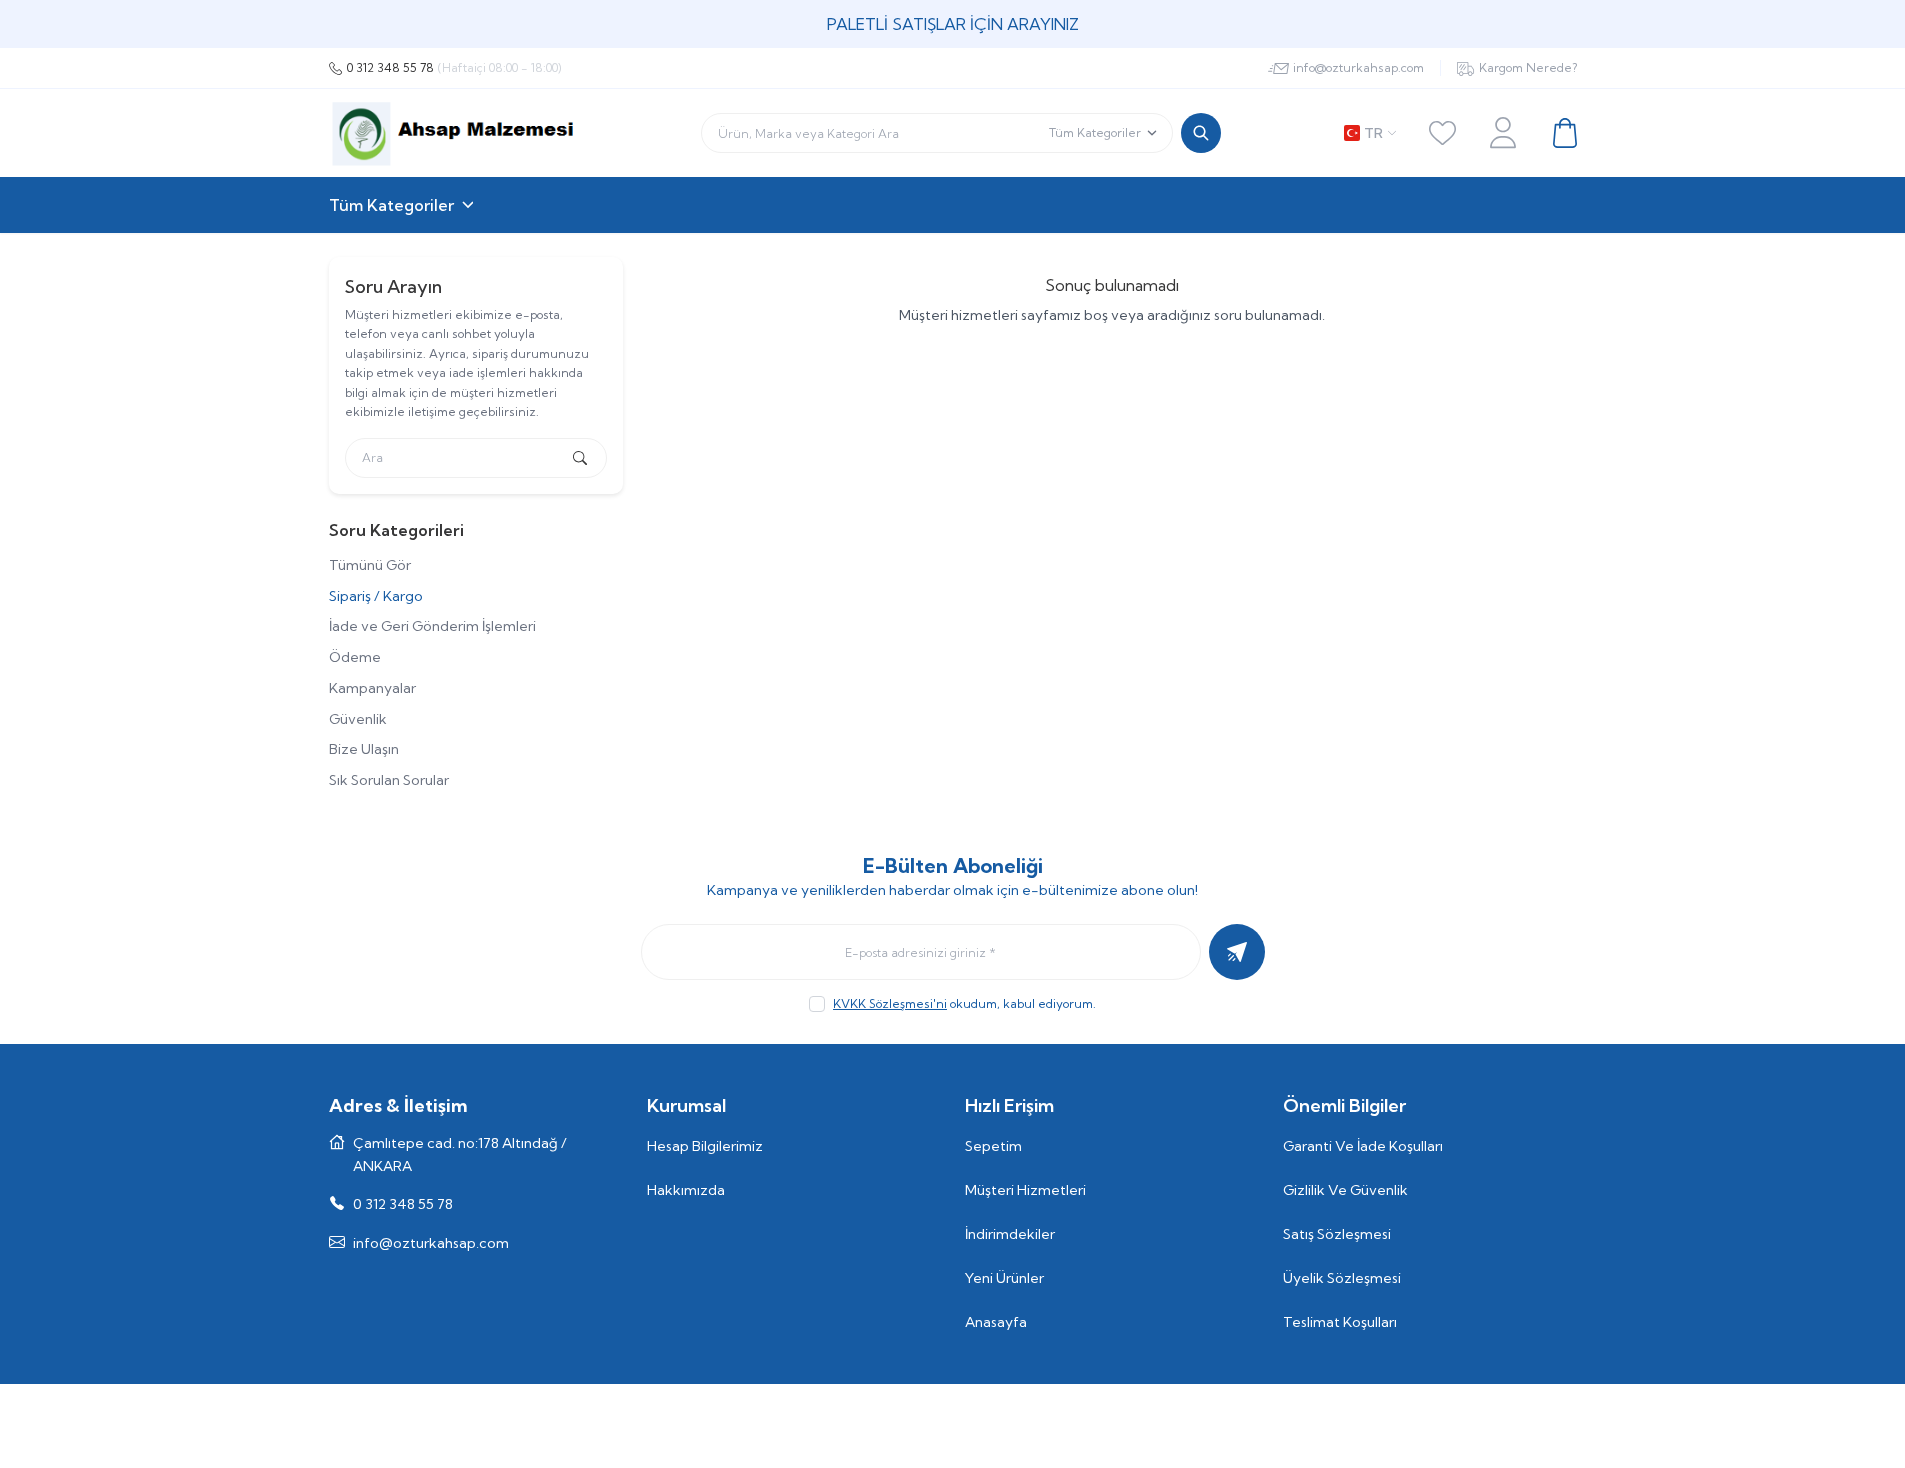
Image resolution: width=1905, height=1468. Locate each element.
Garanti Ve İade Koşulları (1363, 1146)
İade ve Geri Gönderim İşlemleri (432, 626)
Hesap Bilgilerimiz (705, 1146)
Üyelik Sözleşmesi (1342, 1278)
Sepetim (993, 1146)
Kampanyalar (372, 688)
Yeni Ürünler (1004, 1278)
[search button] (1201, 133)
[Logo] (453, 133)
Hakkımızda (686, 1190)
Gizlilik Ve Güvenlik (1345, 1190)
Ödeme (355, 657)
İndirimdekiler (1010, 1234)
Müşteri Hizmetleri (1025, 1190)
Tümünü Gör (370, 565)
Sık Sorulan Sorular (389, 780)
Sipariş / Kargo (376, 596)
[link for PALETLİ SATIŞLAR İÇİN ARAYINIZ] (952, 24)
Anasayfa (996, 1322)
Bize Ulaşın (364, 749)
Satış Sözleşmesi (1337, 1234)
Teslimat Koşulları (1340, 1322)
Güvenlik (358, 719)
